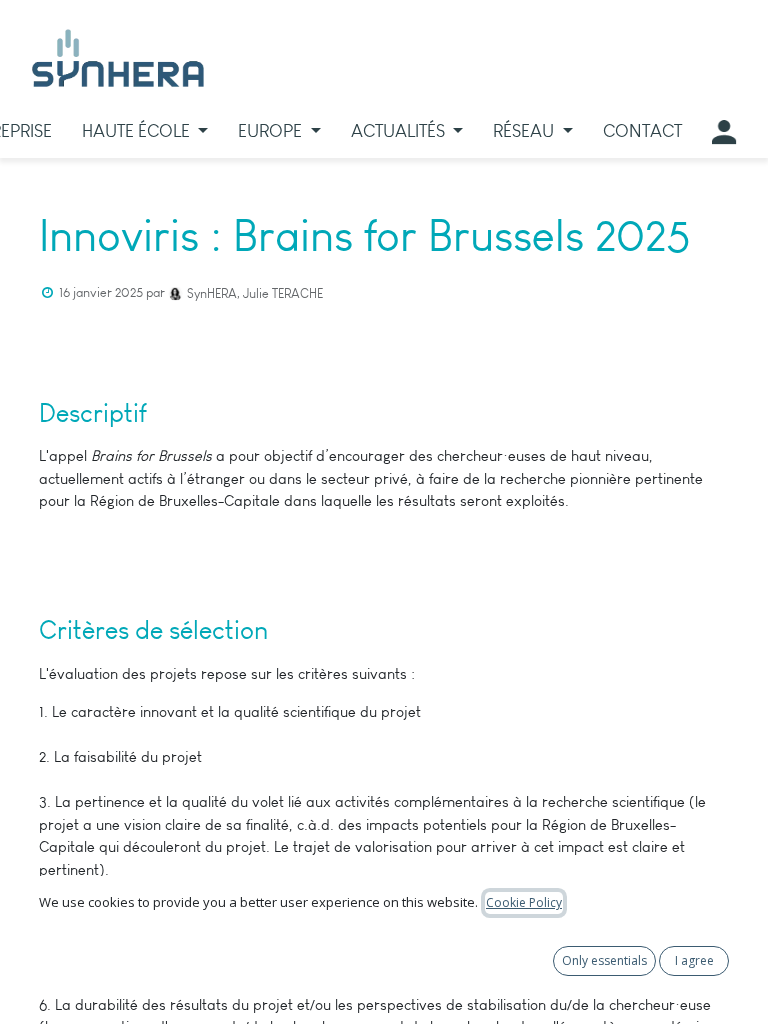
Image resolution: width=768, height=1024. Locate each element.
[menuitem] (145, 131)
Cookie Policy (524, 902)
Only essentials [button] (604, 960)
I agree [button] (694, 960)
